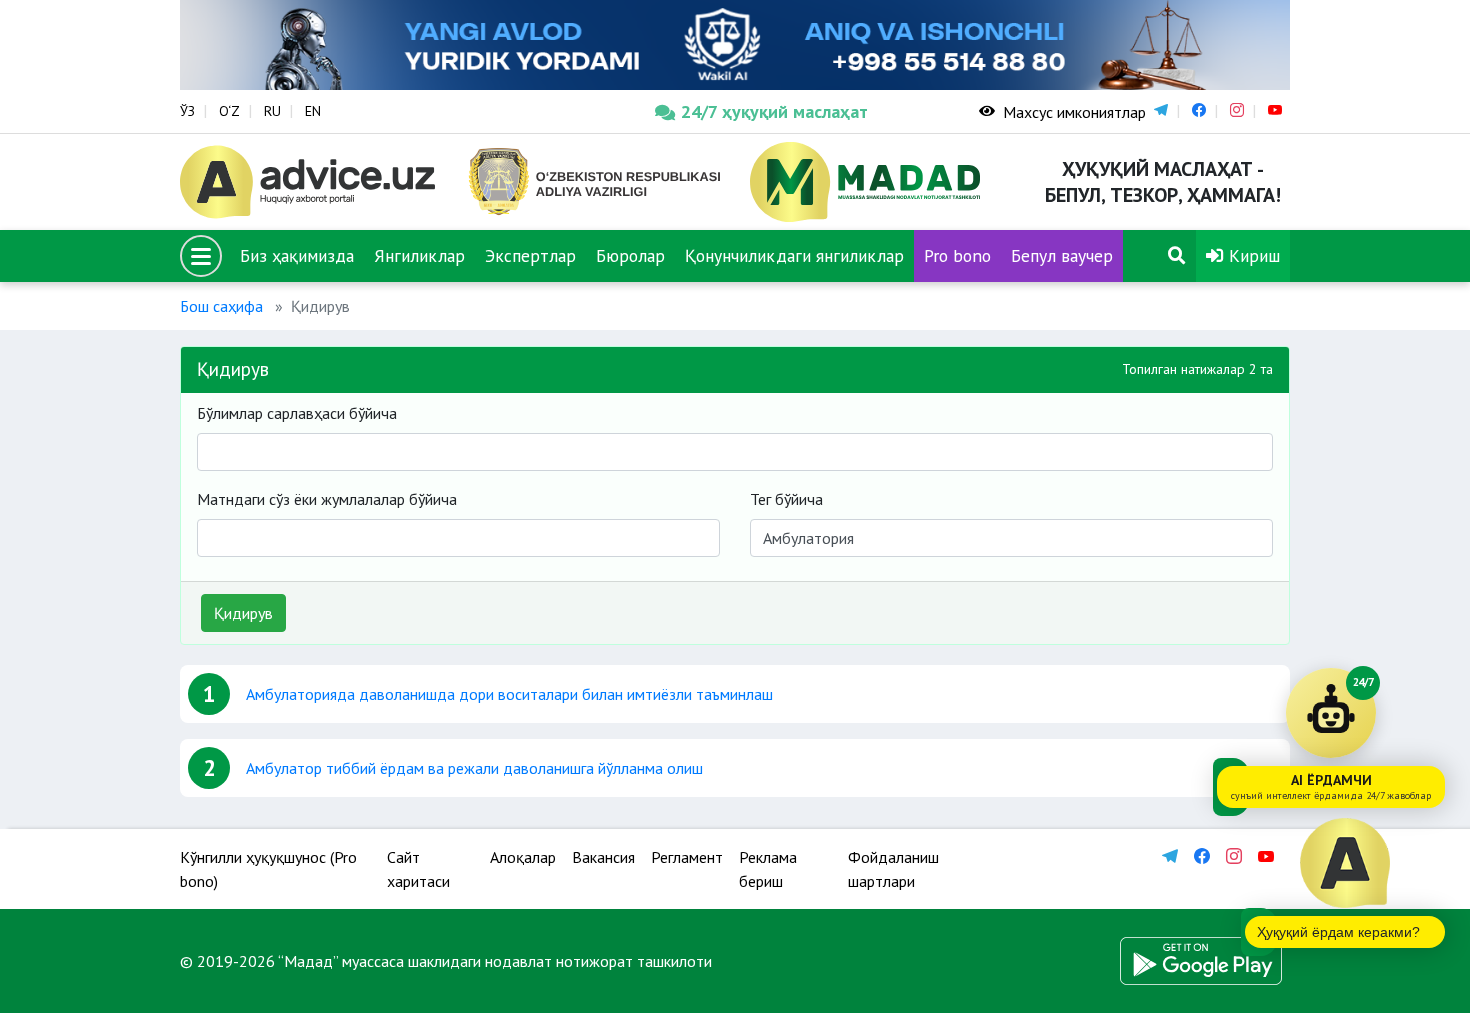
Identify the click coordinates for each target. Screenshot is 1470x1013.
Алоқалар (523, 857)
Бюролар (630, 255)
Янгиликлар (419, 255)
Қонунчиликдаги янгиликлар (794, 255)
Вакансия (603, 857)
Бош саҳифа (221, 306)
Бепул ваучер (1062, 255)
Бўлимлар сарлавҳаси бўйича (297, 413)
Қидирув (243, 613)
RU (272, 111)
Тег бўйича (786, 499)
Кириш (1252, 255)
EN (313, 111)
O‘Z (229, 111)
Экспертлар (530, 255)
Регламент (687, 857)
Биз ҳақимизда (297, 255)
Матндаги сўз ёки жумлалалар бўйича (327, 499)
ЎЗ (187, 111)
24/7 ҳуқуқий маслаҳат (774, 111)
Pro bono (957, 255)
